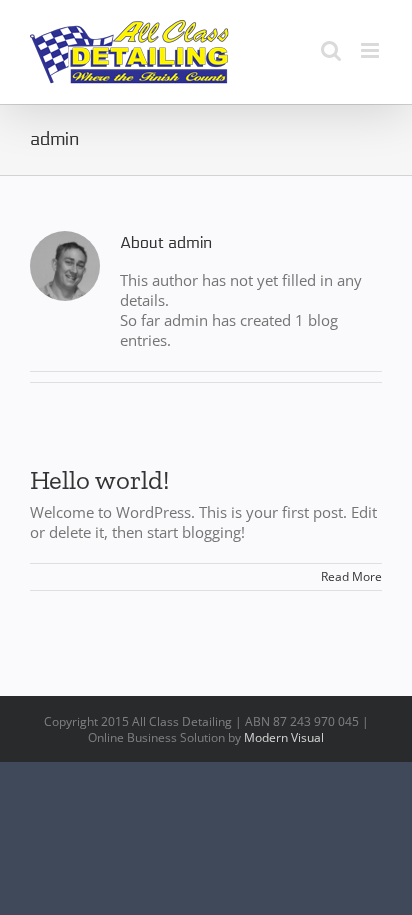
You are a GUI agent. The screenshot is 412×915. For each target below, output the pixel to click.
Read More (351, 576)
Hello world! (99, 480)
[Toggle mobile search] (331, 50)
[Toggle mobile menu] (371, 50)
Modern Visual (284, 737)
